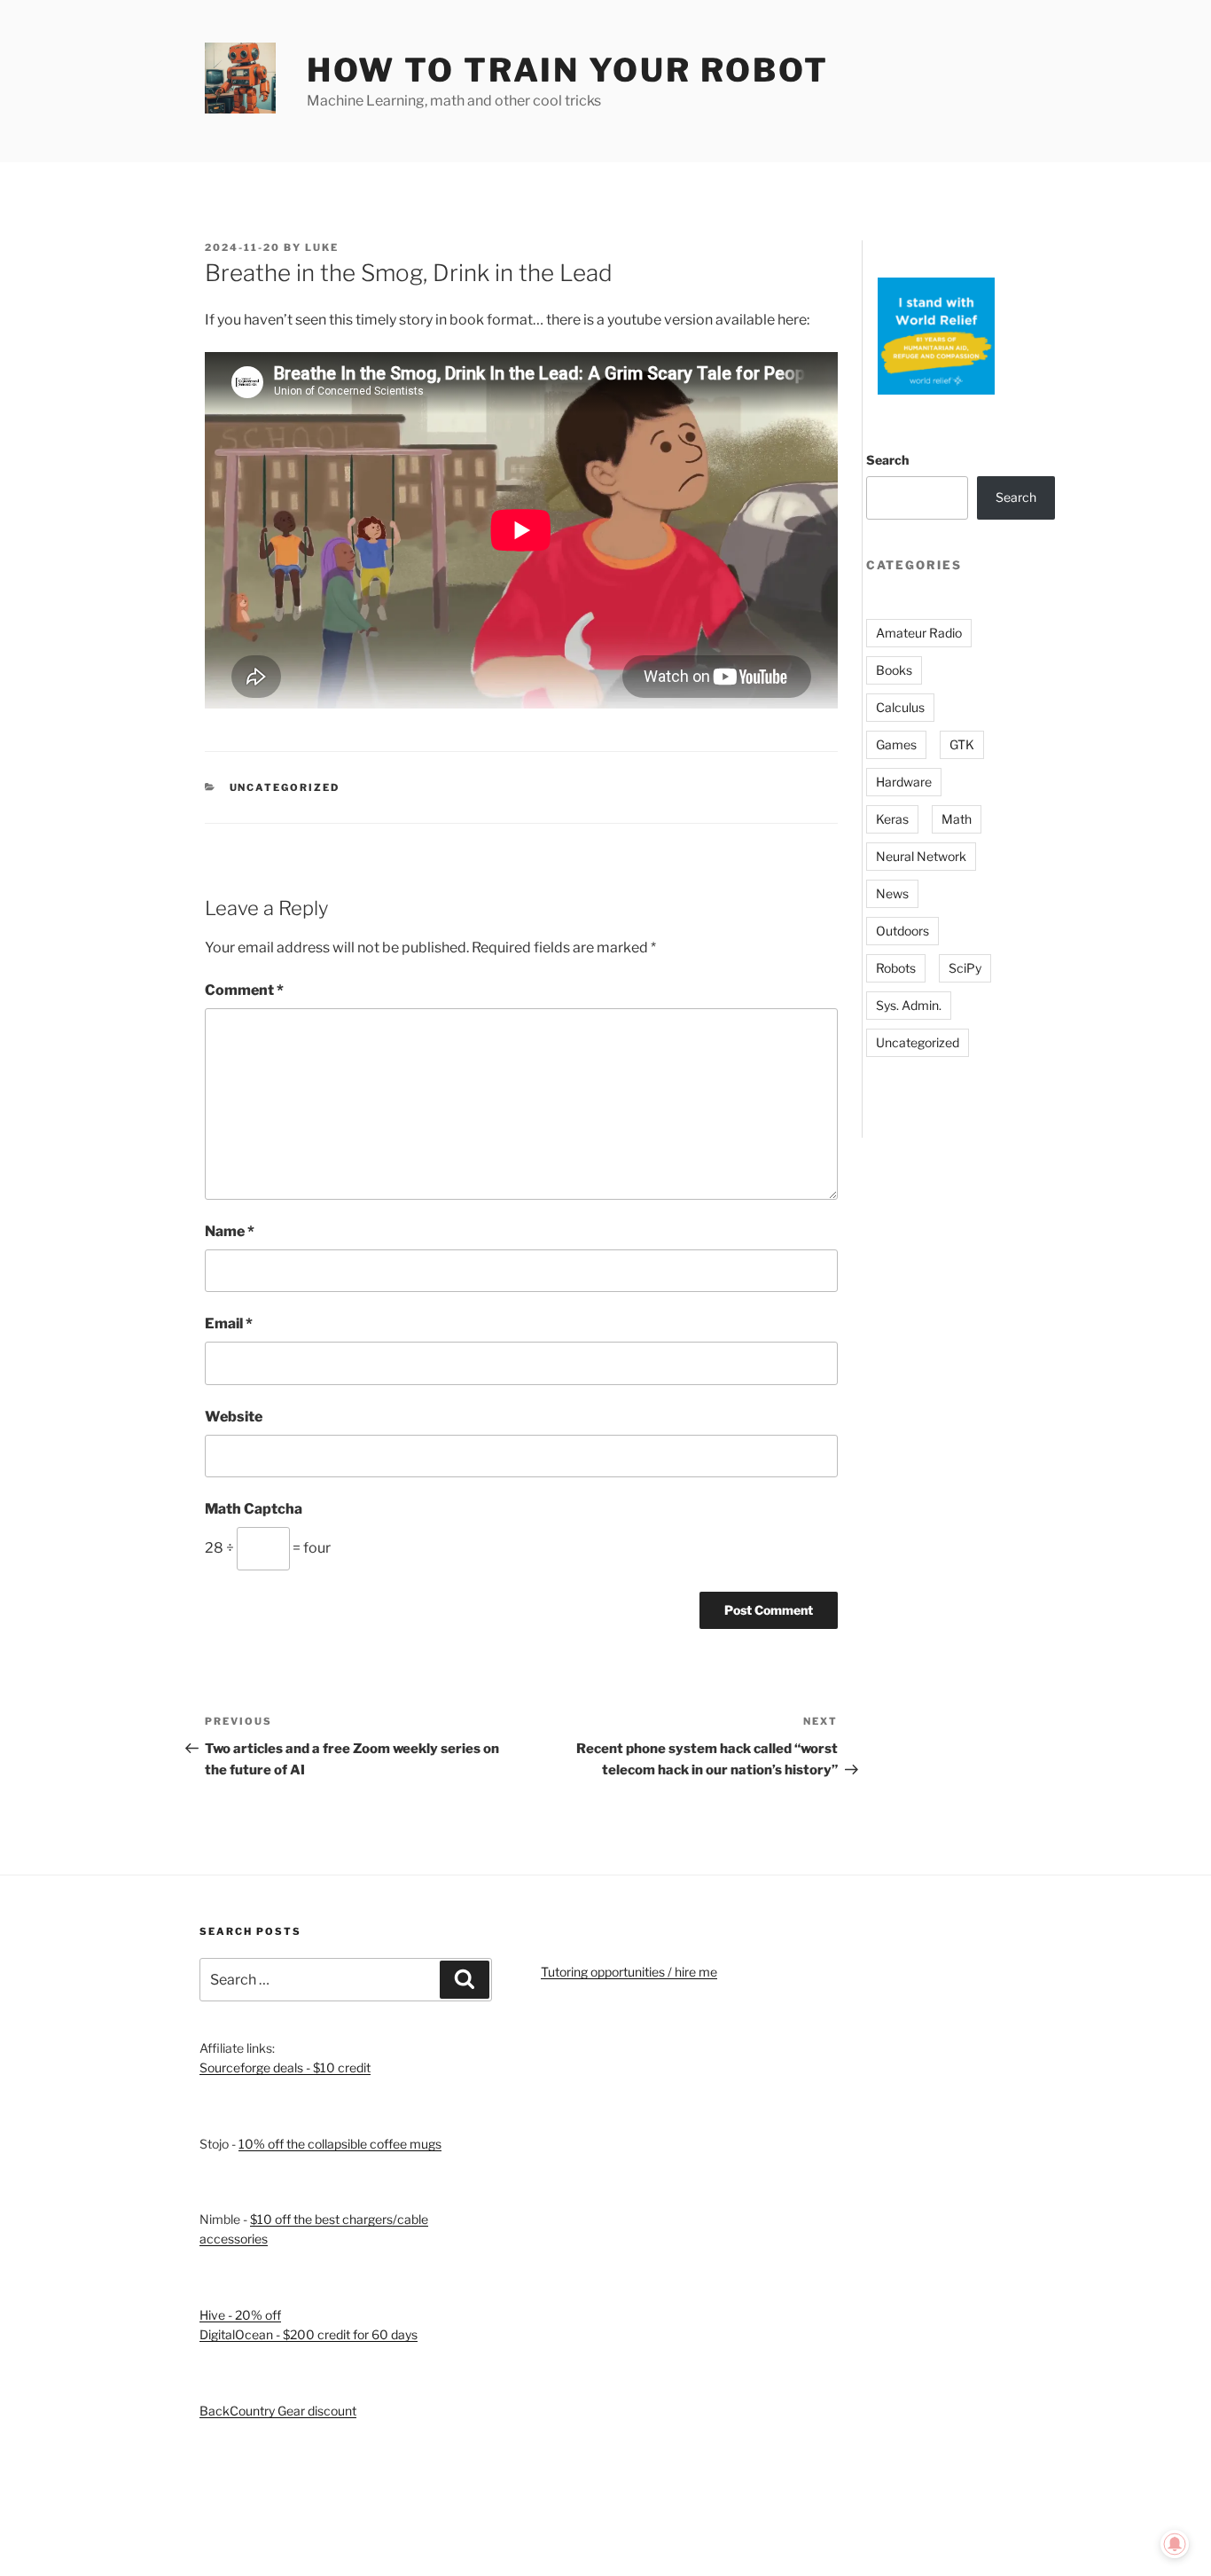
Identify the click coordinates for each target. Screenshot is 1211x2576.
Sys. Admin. (909, 1005)
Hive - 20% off (240, 2315)
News (892, 893)
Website (234, 1417)
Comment (244, 990)
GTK (962, 744)
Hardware (904, 782)
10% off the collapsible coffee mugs (340, 2144)
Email (229, 1323)
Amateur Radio (919, 633)
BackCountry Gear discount (278, 2411)
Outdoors (902, 931)
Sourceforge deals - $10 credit (285, 2067)
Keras (892, 819)
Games (896, 744)
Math (957, 819)
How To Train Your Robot (568, 70)
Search (887, 460)
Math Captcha (254, 1509)
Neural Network (921, 856)
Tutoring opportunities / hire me (629, 1972)
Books (894, 670)
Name (230, 1231)
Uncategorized (285, 787)
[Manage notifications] (1175, 2544)
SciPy (965, 968)
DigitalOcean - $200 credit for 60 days (309, 2334)
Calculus (900, 707)
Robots (896, 968)
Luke (322, 247)
